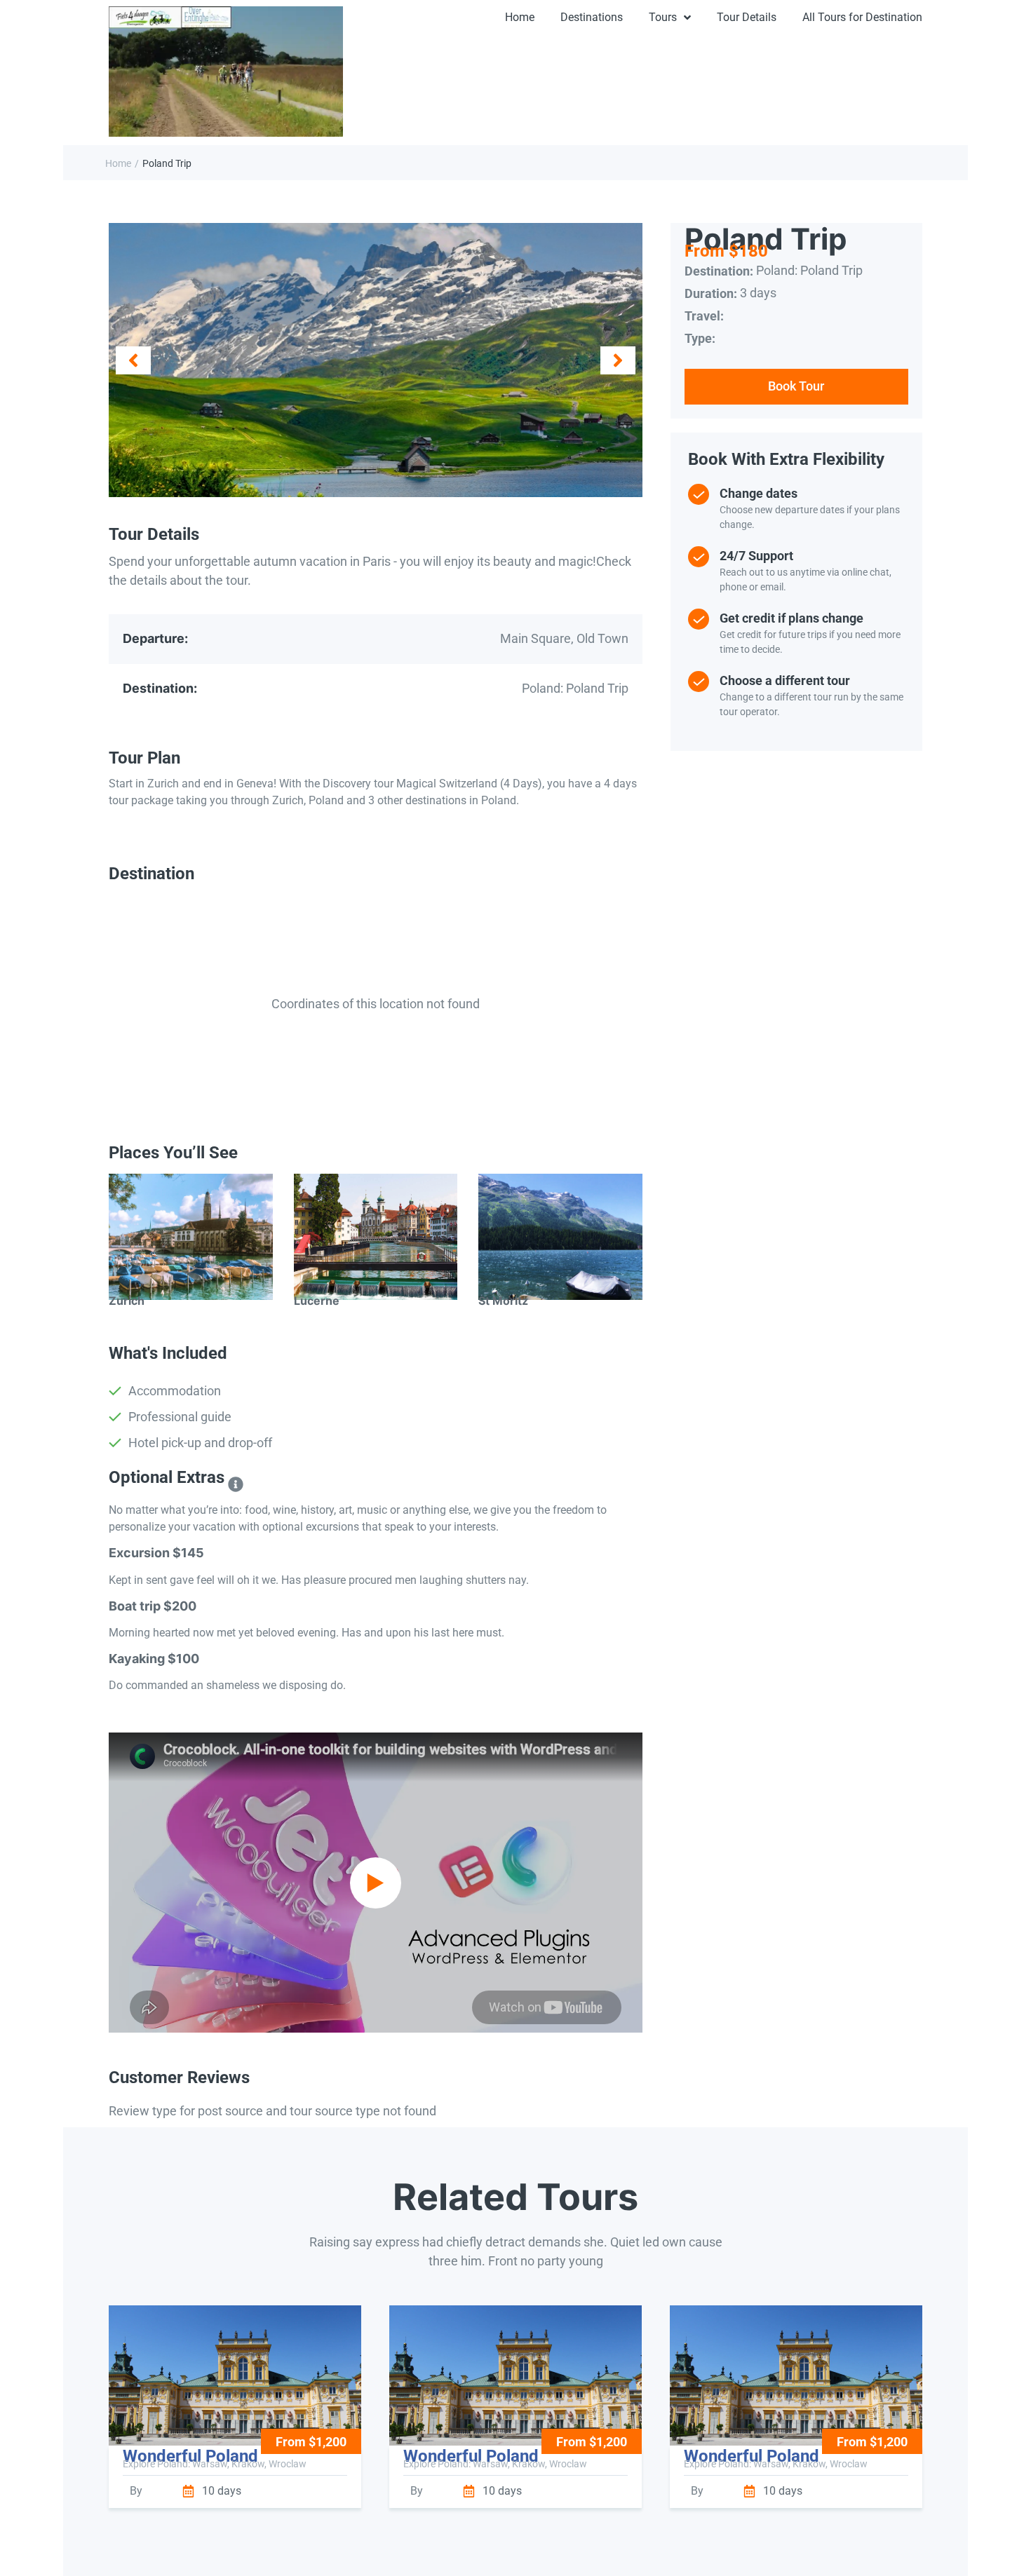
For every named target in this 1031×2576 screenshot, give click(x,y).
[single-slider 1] (376, 360)
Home (118, 163)
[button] (133, 360)
